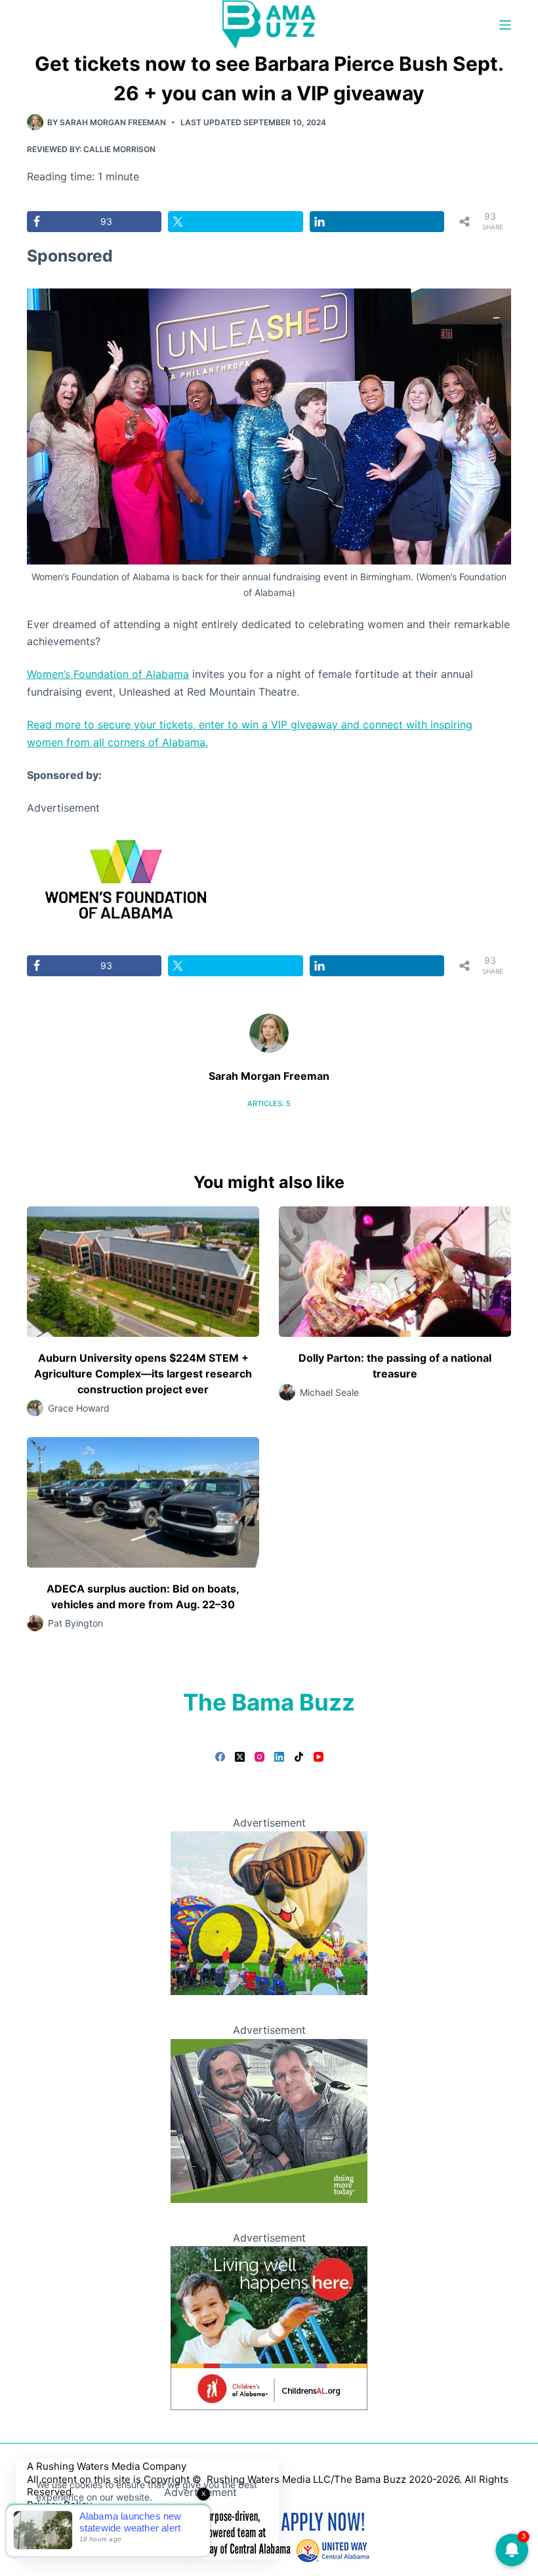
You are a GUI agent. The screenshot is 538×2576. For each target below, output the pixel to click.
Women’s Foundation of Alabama (108, 674)
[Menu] (505, 25)
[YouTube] (319, 1757)
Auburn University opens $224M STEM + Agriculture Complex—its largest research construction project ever (143, 1374)
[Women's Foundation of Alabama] (125, 877)
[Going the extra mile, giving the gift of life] (269, 2120)
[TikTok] (299, 1757)
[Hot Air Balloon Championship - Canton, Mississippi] (269, 1912)
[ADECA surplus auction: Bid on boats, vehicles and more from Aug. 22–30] (143, 1502)
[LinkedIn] (279, 1757)
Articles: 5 (269, 1103)
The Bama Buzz (269, 1702)
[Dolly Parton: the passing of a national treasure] (395, 1272)
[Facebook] (220, 1757)
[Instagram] (259, 1757)
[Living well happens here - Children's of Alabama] (269, 2328)
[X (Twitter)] (240, 1757)
